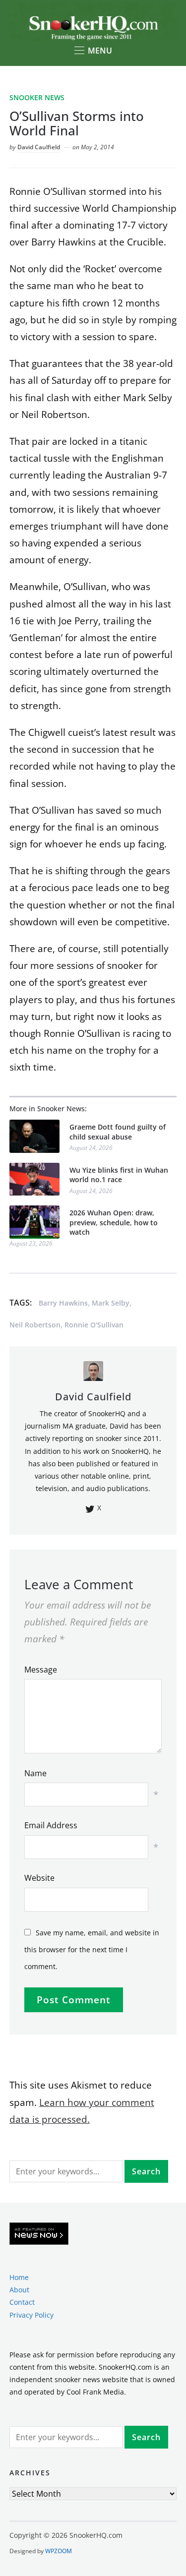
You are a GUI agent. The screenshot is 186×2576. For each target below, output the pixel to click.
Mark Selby (111, 1303)
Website (39, 1878)
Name (35, 1773)
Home (19, 2277)
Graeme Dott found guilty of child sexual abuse (118, 1132)
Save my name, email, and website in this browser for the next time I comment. (92, 1949)
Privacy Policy (31, 2315)
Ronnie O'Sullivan (94, 1325)
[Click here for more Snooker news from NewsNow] (39, 2234)
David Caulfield (39, 147)
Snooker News (37, 97)
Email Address (51, 1825)
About (19, 2290)
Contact (22, 2302)
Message (41, 1670)
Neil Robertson (35, 1325)
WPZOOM (59, 2551)
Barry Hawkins (63, 1303)
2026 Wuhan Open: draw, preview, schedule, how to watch (114, 1222)
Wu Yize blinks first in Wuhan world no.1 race (119, 1175)
